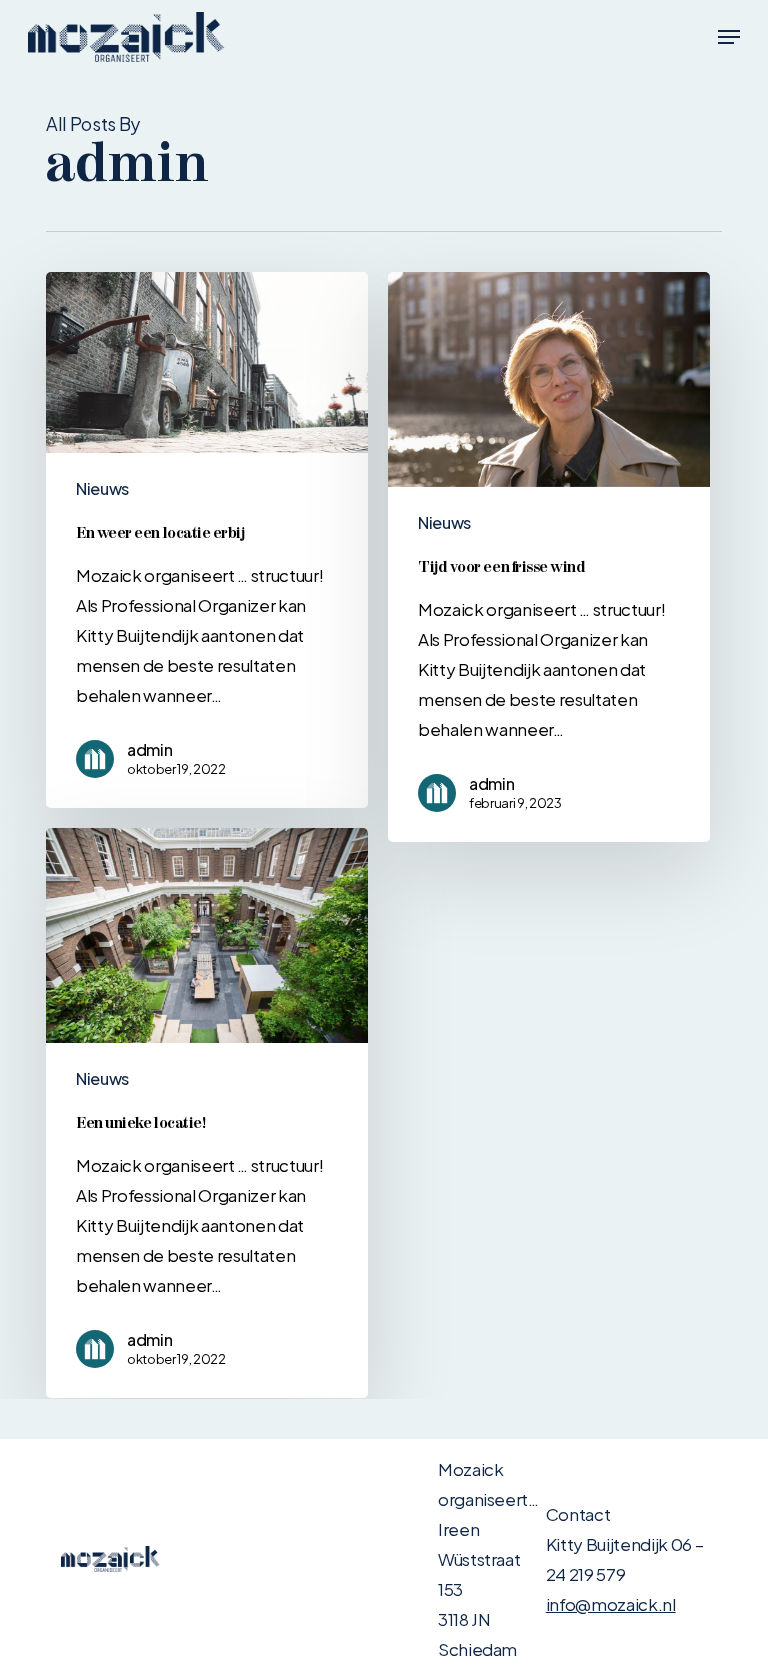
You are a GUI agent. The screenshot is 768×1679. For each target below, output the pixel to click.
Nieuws (102, 488)
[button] (729, 37)
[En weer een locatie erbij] (207, 540)
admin (149, 750)
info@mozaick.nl (611, 1604)
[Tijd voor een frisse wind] (549, 557)
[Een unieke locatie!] (207, 1113)
